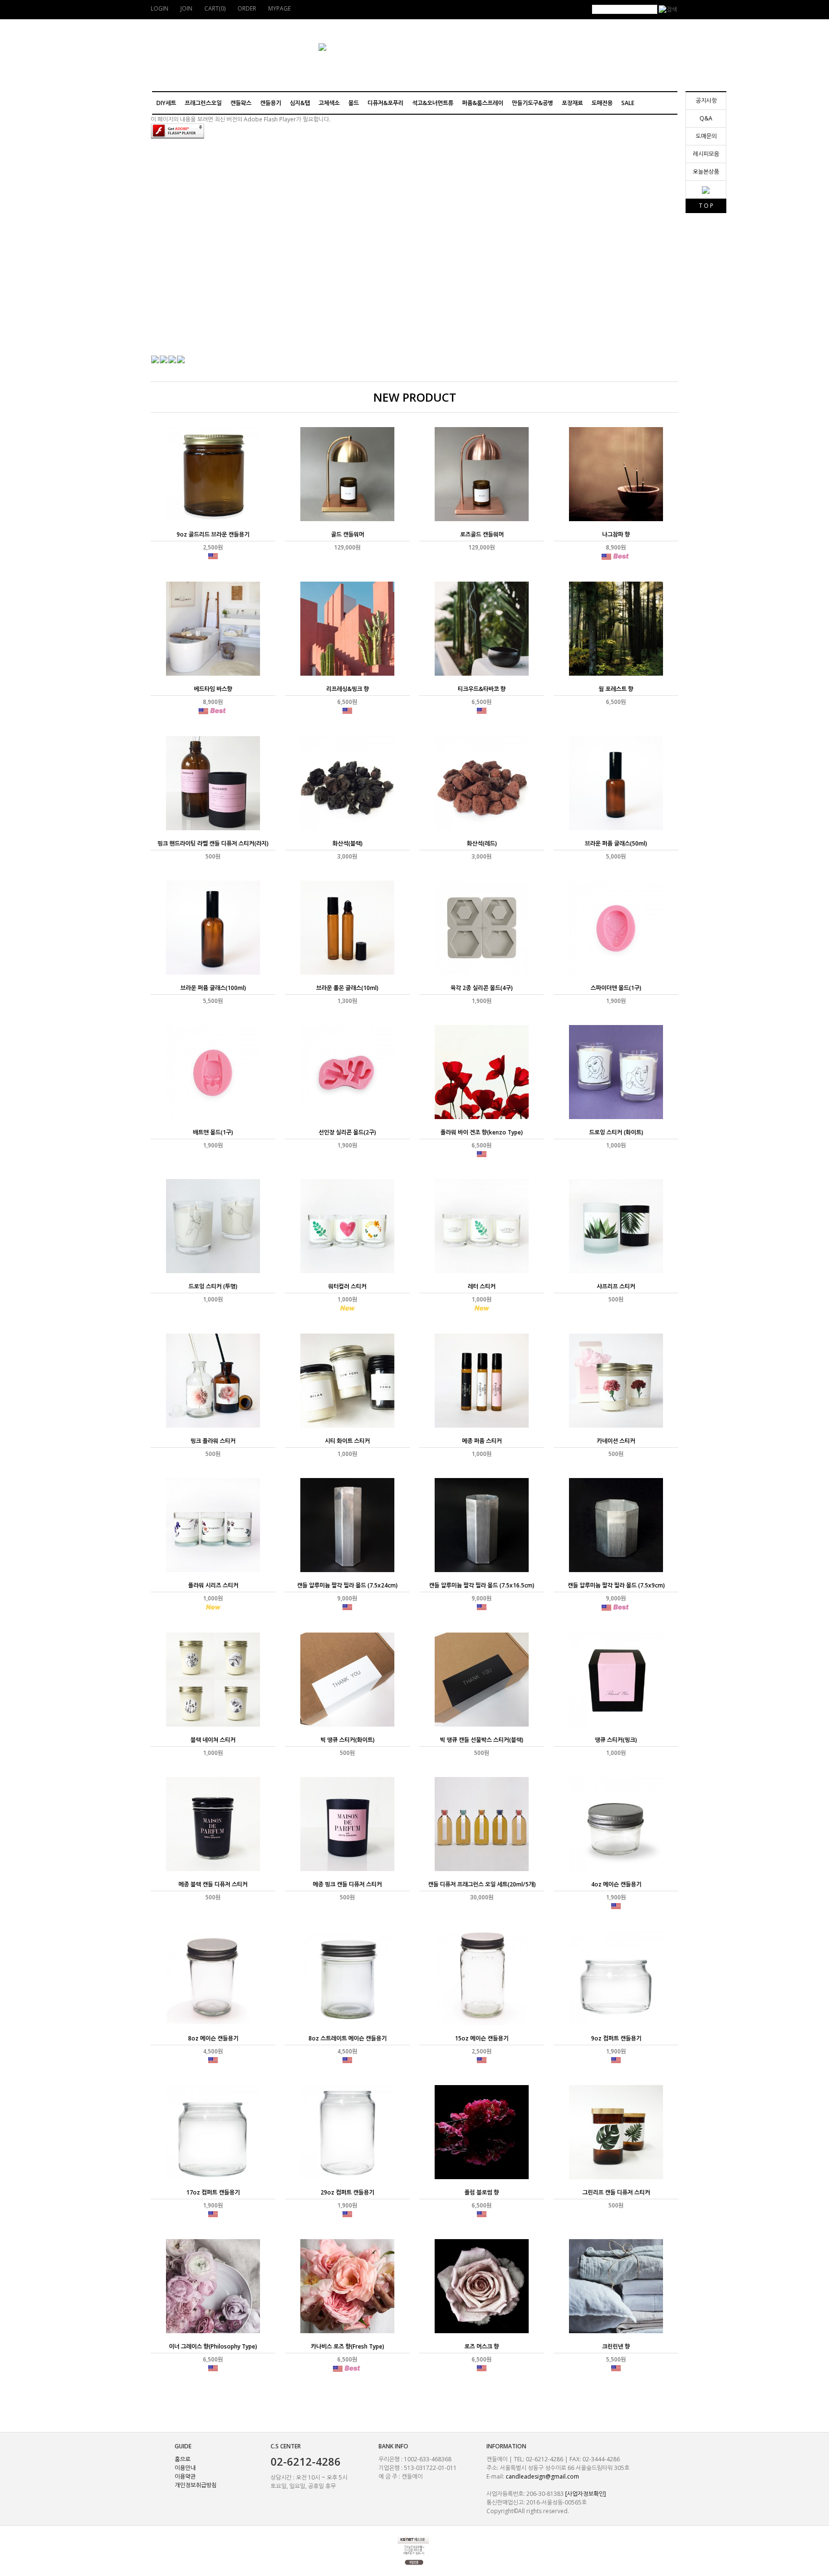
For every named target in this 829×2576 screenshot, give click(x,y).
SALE (628, 103)
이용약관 (185, 2476)
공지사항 (706, 101)
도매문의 (706, 136)
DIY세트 (166, 103)
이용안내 (185, 2468)
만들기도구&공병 (533, 103)
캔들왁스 (241, 103)
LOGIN (160, 8)
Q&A (706, 118)
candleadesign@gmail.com (542, 2476)
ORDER (247, 8)
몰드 (354, 103)
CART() (215, 8)
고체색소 (329, 103)
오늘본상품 (706, 172)
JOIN (186, 8)
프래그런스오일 (203, 103)
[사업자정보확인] (586, 2494)
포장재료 (572, 103)
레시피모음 (706, 154)
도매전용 (602, 103)
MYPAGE (279, 8)
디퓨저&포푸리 (385, 103)
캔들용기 (271, 103)
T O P (706, 206)
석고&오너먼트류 (433, 103)
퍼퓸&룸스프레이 (483, 103)
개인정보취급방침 (196, 2485)
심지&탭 (300, 103)
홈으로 (183, 2459)
